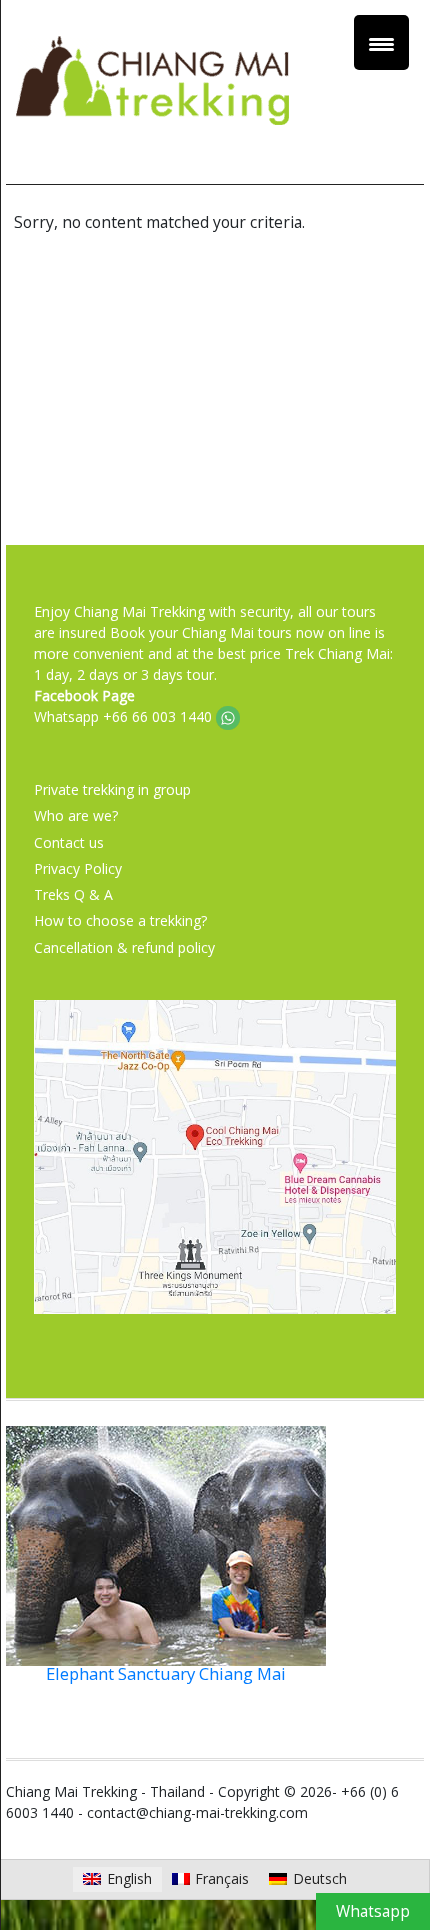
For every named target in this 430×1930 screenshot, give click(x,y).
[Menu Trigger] (381, 42)
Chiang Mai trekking (215, 110)
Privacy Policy (78, 868)
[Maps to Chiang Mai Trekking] (215, 1155)
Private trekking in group (112, 789)
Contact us (69, 842)
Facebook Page (84, 695)
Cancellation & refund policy (124, 947)
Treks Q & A (73, 894)
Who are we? (76, 815)
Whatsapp (373, 1911)
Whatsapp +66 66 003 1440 (125, 716)
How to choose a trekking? (120, 920)
